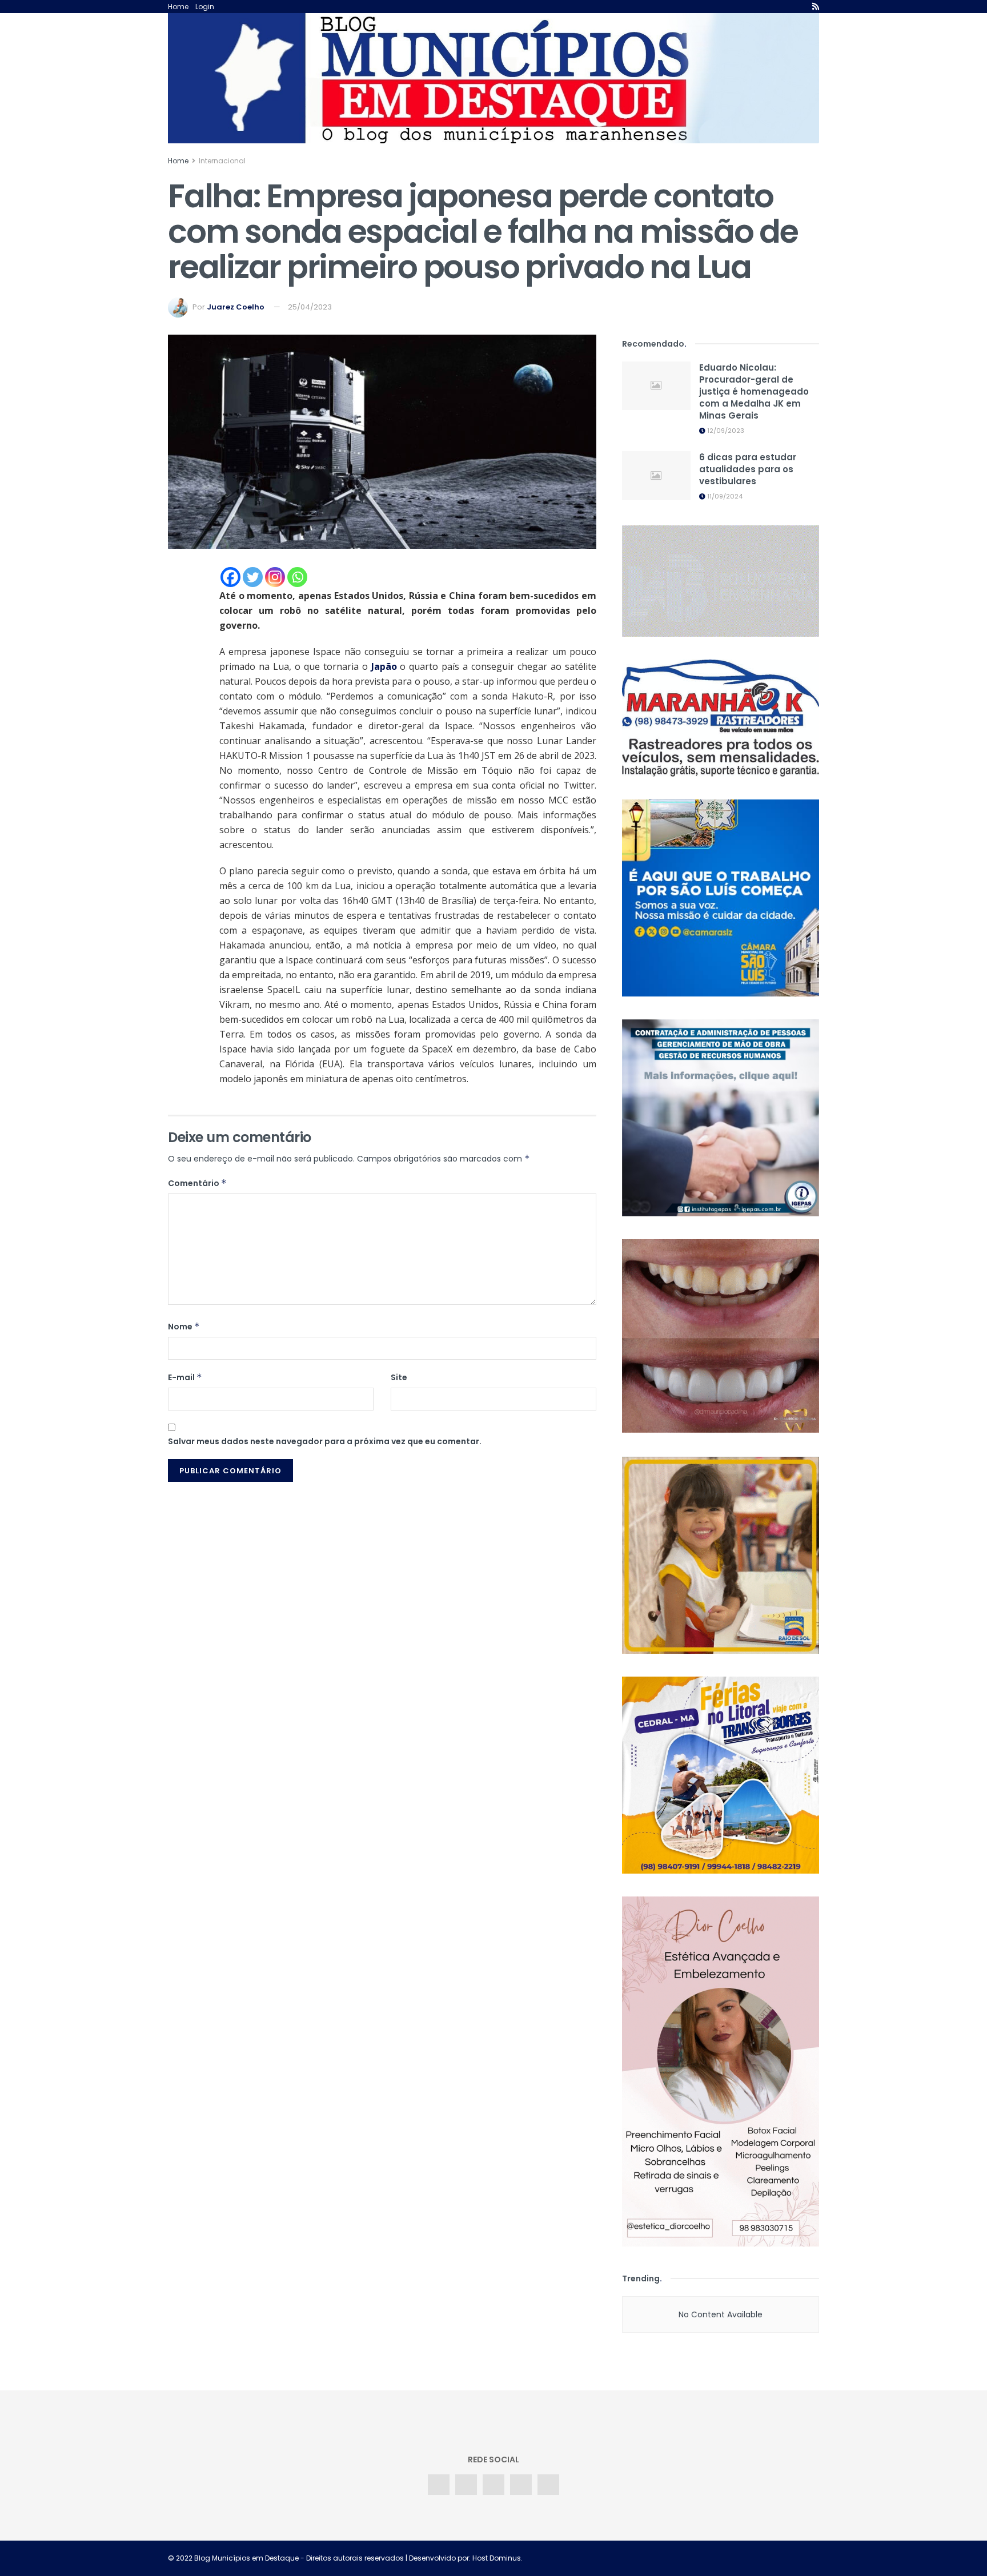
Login (205, 7)
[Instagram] (275, 577)
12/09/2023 (725, 431)
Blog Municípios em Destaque (246, 2558)
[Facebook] (230, 577)
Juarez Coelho (236, 307)
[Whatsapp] (297, 577)
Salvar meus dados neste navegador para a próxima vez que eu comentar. (325, 1441)
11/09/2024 (724, 496)
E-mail (185, 1377)
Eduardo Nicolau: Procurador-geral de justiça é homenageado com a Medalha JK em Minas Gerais (754, 391)
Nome (184, 1327)
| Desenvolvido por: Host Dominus (462, 2558)
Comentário (197, 1183)
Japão (384, 666)
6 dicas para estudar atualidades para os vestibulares (748, 469)
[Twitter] (253, 577)
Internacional (222, 161)
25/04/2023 (310, 307)
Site (399, 1377)
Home (178, 7)
